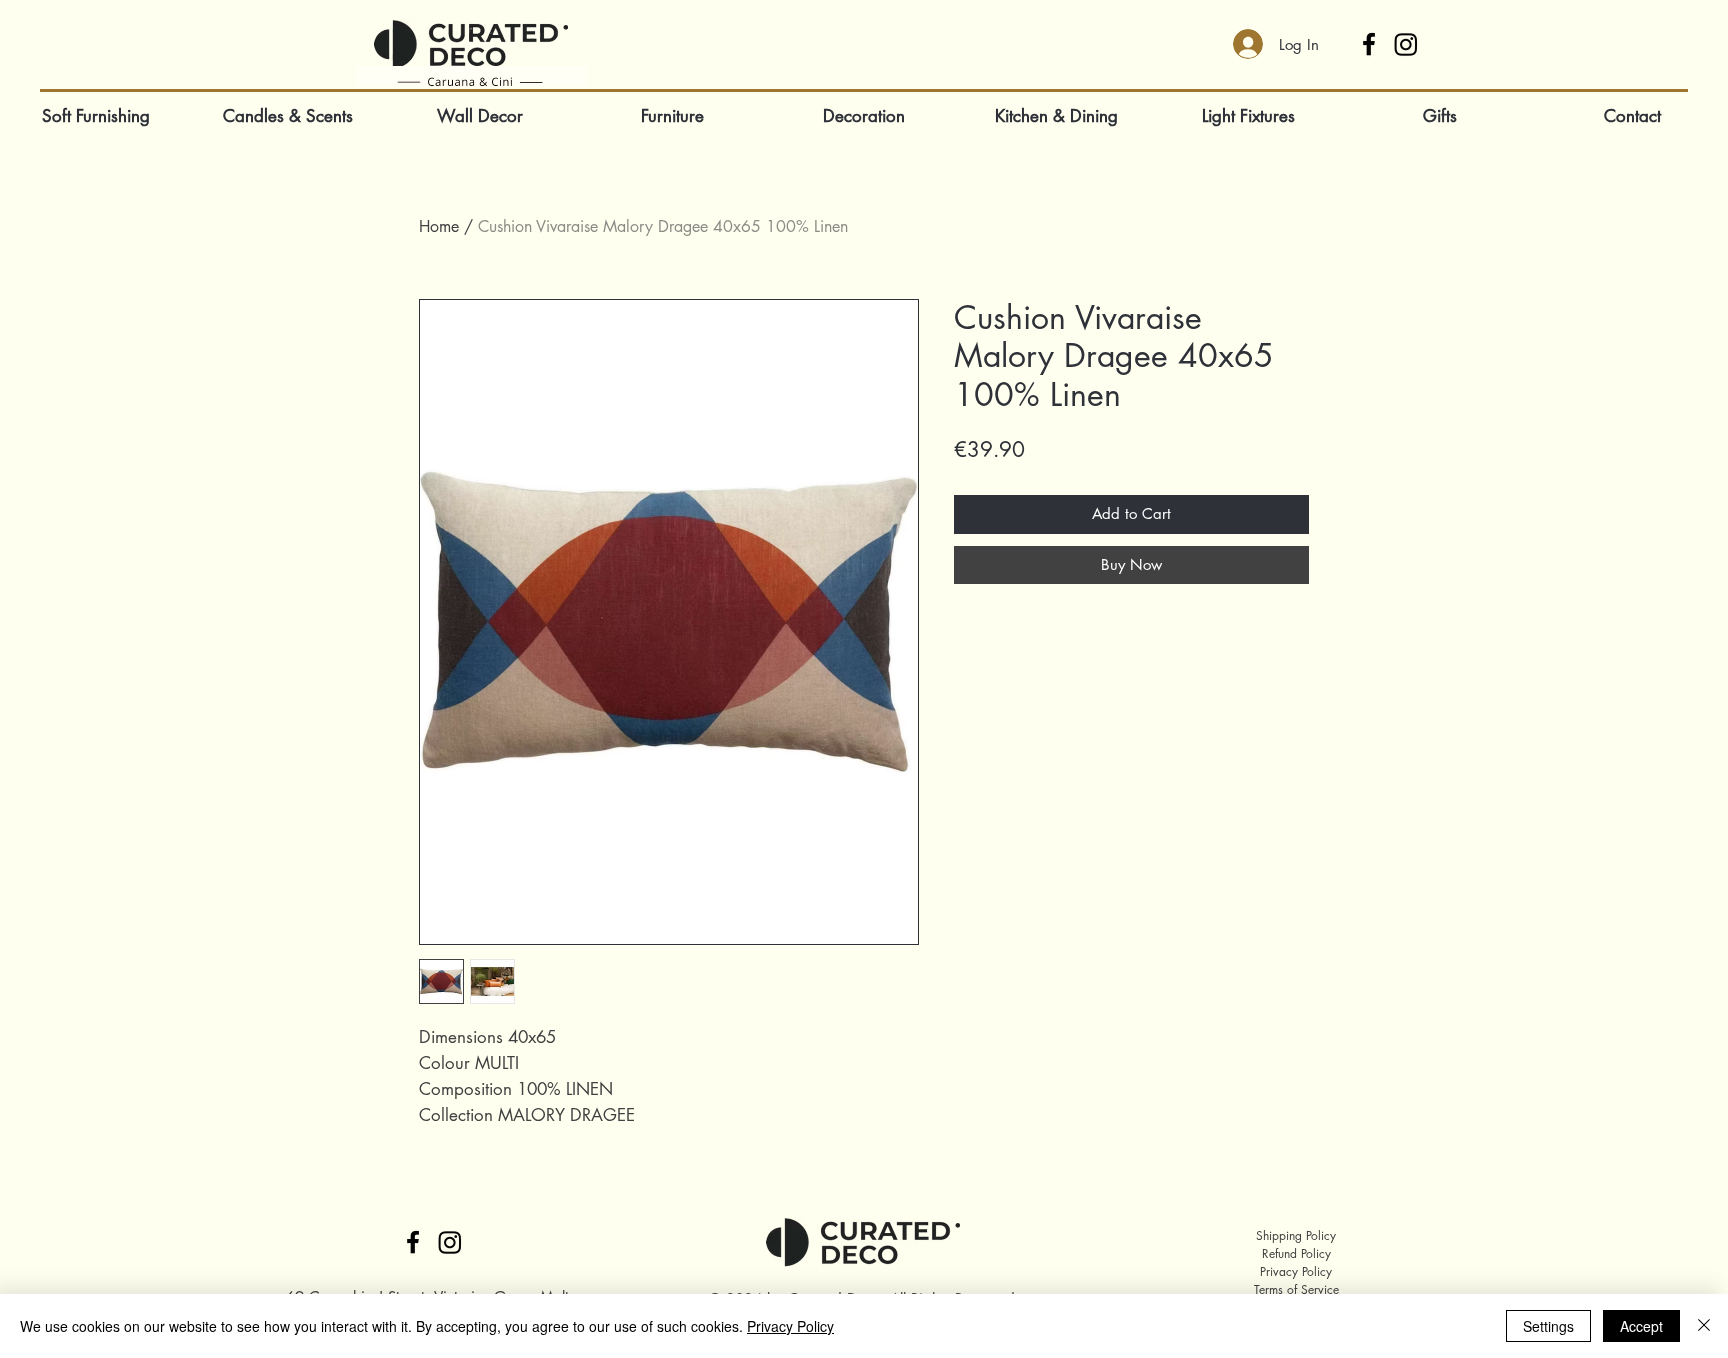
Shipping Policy (1296, 1235)
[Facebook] (1369, 44)
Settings (1548, 1326)
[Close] (1704, 1326)
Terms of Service (1296, 1289)
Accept (1641, 1326)
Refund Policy (1296, 1253)
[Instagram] (1406, 44)
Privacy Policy (1296, 1271)
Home (439, 226)
